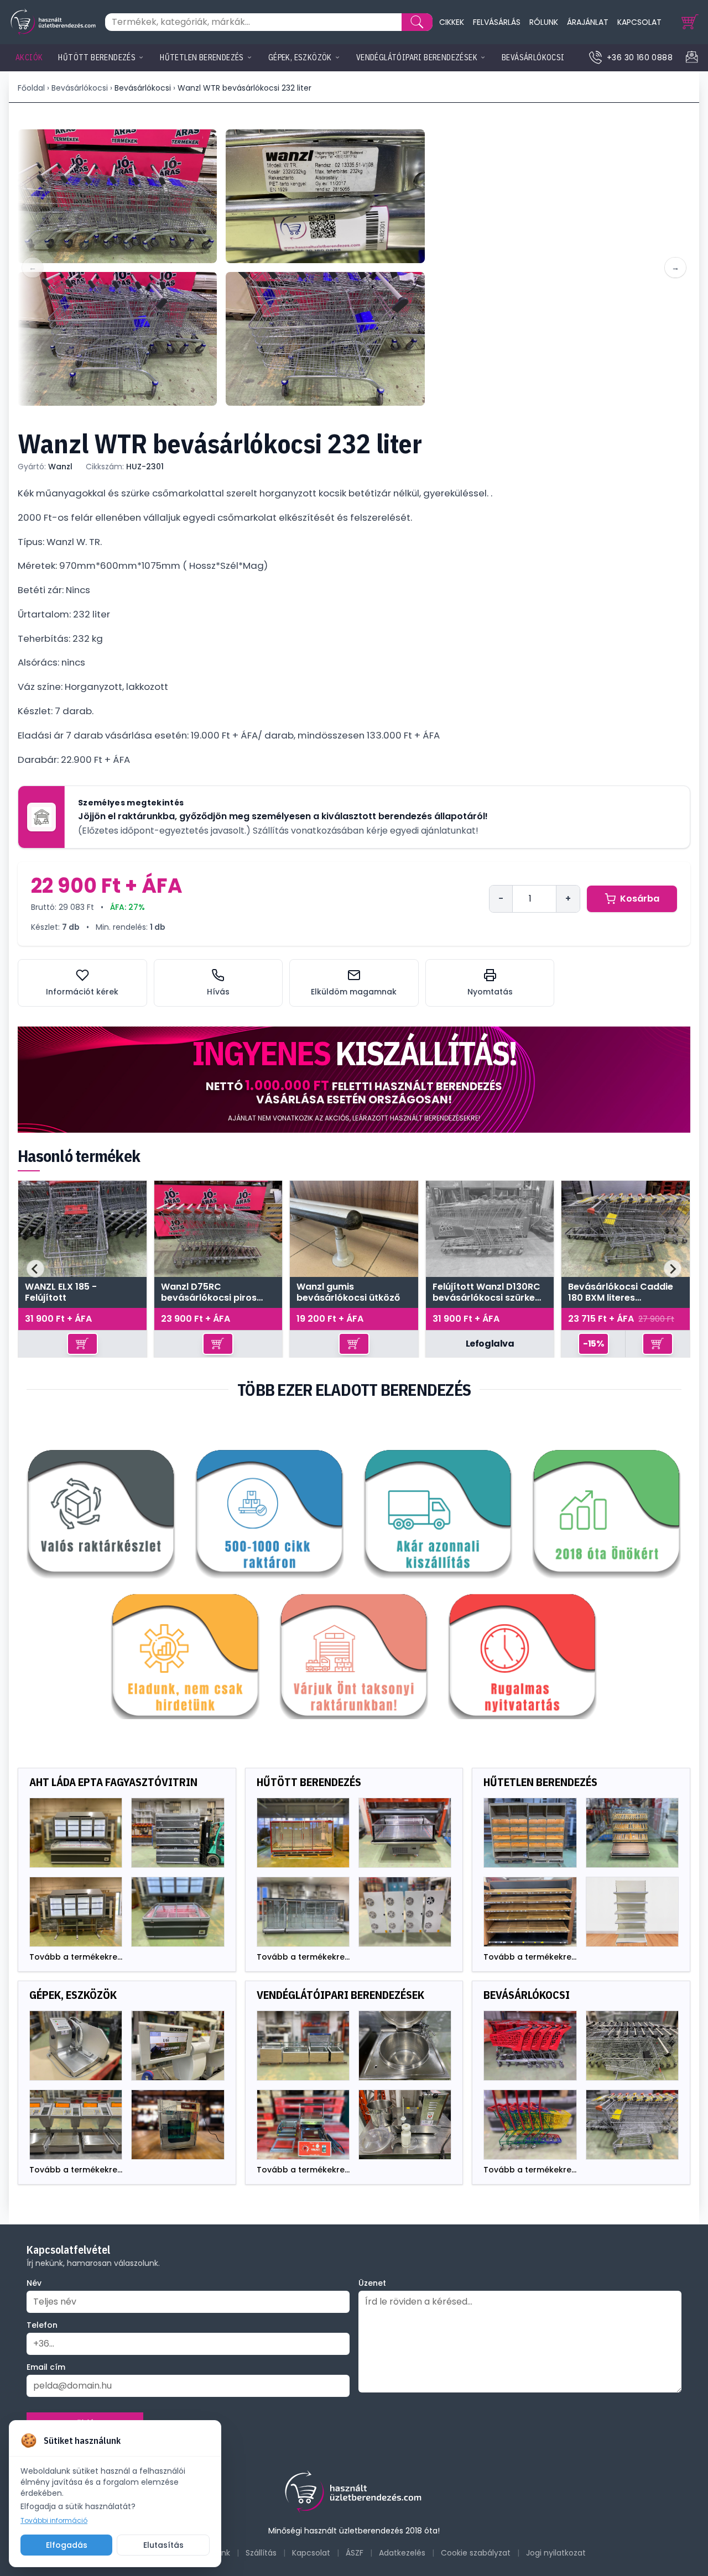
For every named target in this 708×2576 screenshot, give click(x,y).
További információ (54, 2521)
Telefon (42, 2325)
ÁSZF (355, 2553)
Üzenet (372, 2283)
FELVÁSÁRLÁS (497, 22)
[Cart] (690, 22)
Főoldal (31, 88)
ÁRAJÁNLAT (588, 22)
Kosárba (640, 899)
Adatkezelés (402, 2553)
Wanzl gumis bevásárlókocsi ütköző (348, 1292)
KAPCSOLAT (639, 22)
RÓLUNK (544, 22)
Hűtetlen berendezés (202, 57)
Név (34, 2283)
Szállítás (261, 2553)
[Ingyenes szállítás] (354, 1080)
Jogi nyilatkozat (556, 2553)
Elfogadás (67, 2545)
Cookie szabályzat (476, 2553)
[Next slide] (673, 1269)
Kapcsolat (311, 2553)
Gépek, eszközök (300, 57)
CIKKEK (452, 22)
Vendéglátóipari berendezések (417, 57)
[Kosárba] (82, 1344)
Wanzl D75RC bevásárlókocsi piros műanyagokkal (209, 1292)
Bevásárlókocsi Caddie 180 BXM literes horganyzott (621, 1292)
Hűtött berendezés (97, 57)
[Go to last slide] (35, 1269)
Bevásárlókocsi (533, 57)
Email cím (46, 2367)
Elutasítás (163, 2545)
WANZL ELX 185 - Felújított (61, 1292)
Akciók (29, 57)
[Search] (417, 22)
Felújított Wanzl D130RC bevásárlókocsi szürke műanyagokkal (486, 1292)
